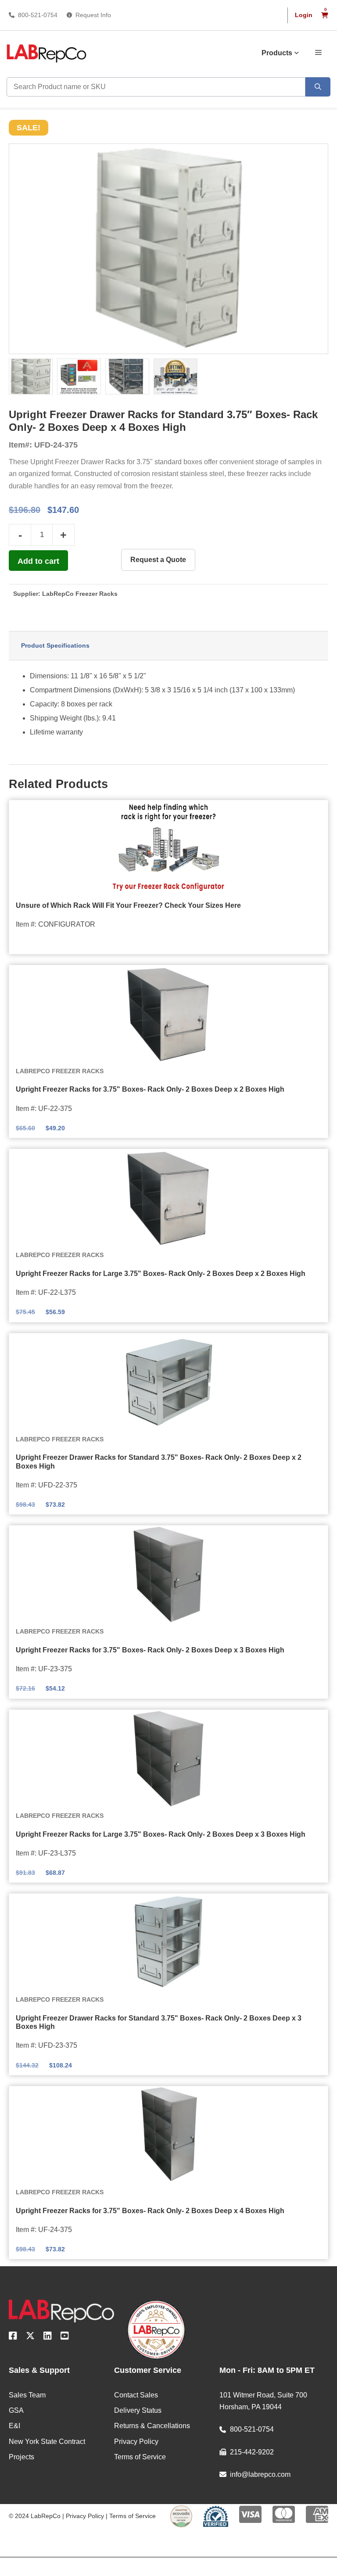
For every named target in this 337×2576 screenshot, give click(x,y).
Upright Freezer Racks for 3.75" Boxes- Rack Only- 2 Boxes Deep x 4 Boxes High (150, 2211)
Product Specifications (55, 645)
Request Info (93, 15)
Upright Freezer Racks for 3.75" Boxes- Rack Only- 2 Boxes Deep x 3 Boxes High (150, 1650)
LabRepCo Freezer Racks (80, 594)
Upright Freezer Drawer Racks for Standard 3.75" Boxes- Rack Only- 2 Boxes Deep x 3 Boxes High (159, 2022)
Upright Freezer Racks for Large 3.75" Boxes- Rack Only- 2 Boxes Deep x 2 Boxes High (161, 1274)
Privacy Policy (85, 2516)
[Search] (318, 87)
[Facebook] (13, 2337)
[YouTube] (65, 2337)
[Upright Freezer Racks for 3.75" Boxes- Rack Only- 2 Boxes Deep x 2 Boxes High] (168, 1014)
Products (277, 53)
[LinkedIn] (48, 2337)
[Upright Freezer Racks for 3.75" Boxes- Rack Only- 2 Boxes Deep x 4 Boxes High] (168, 2135)
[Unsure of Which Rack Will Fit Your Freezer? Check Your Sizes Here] (168, 849)
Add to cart (38, 561)
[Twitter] (30, 2337)
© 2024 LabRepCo (35, 2516)
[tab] (168, 646)
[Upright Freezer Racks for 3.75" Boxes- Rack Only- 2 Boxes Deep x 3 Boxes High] (168, 1574)
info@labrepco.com (260, 2474)
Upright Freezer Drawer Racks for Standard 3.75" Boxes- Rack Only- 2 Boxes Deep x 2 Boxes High (159, 1462)
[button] (318, 52)
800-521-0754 (38, 15)
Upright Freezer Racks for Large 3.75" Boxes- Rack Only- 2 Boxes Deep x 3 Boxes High (161, 1834)
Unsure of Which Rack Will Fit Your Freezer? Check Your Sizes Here (128, 905)
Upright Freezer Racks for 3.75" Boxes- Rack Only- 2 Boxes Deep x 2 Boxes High (150, 1089)
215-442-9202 (252, 2452)
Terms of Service (133, 2516)
